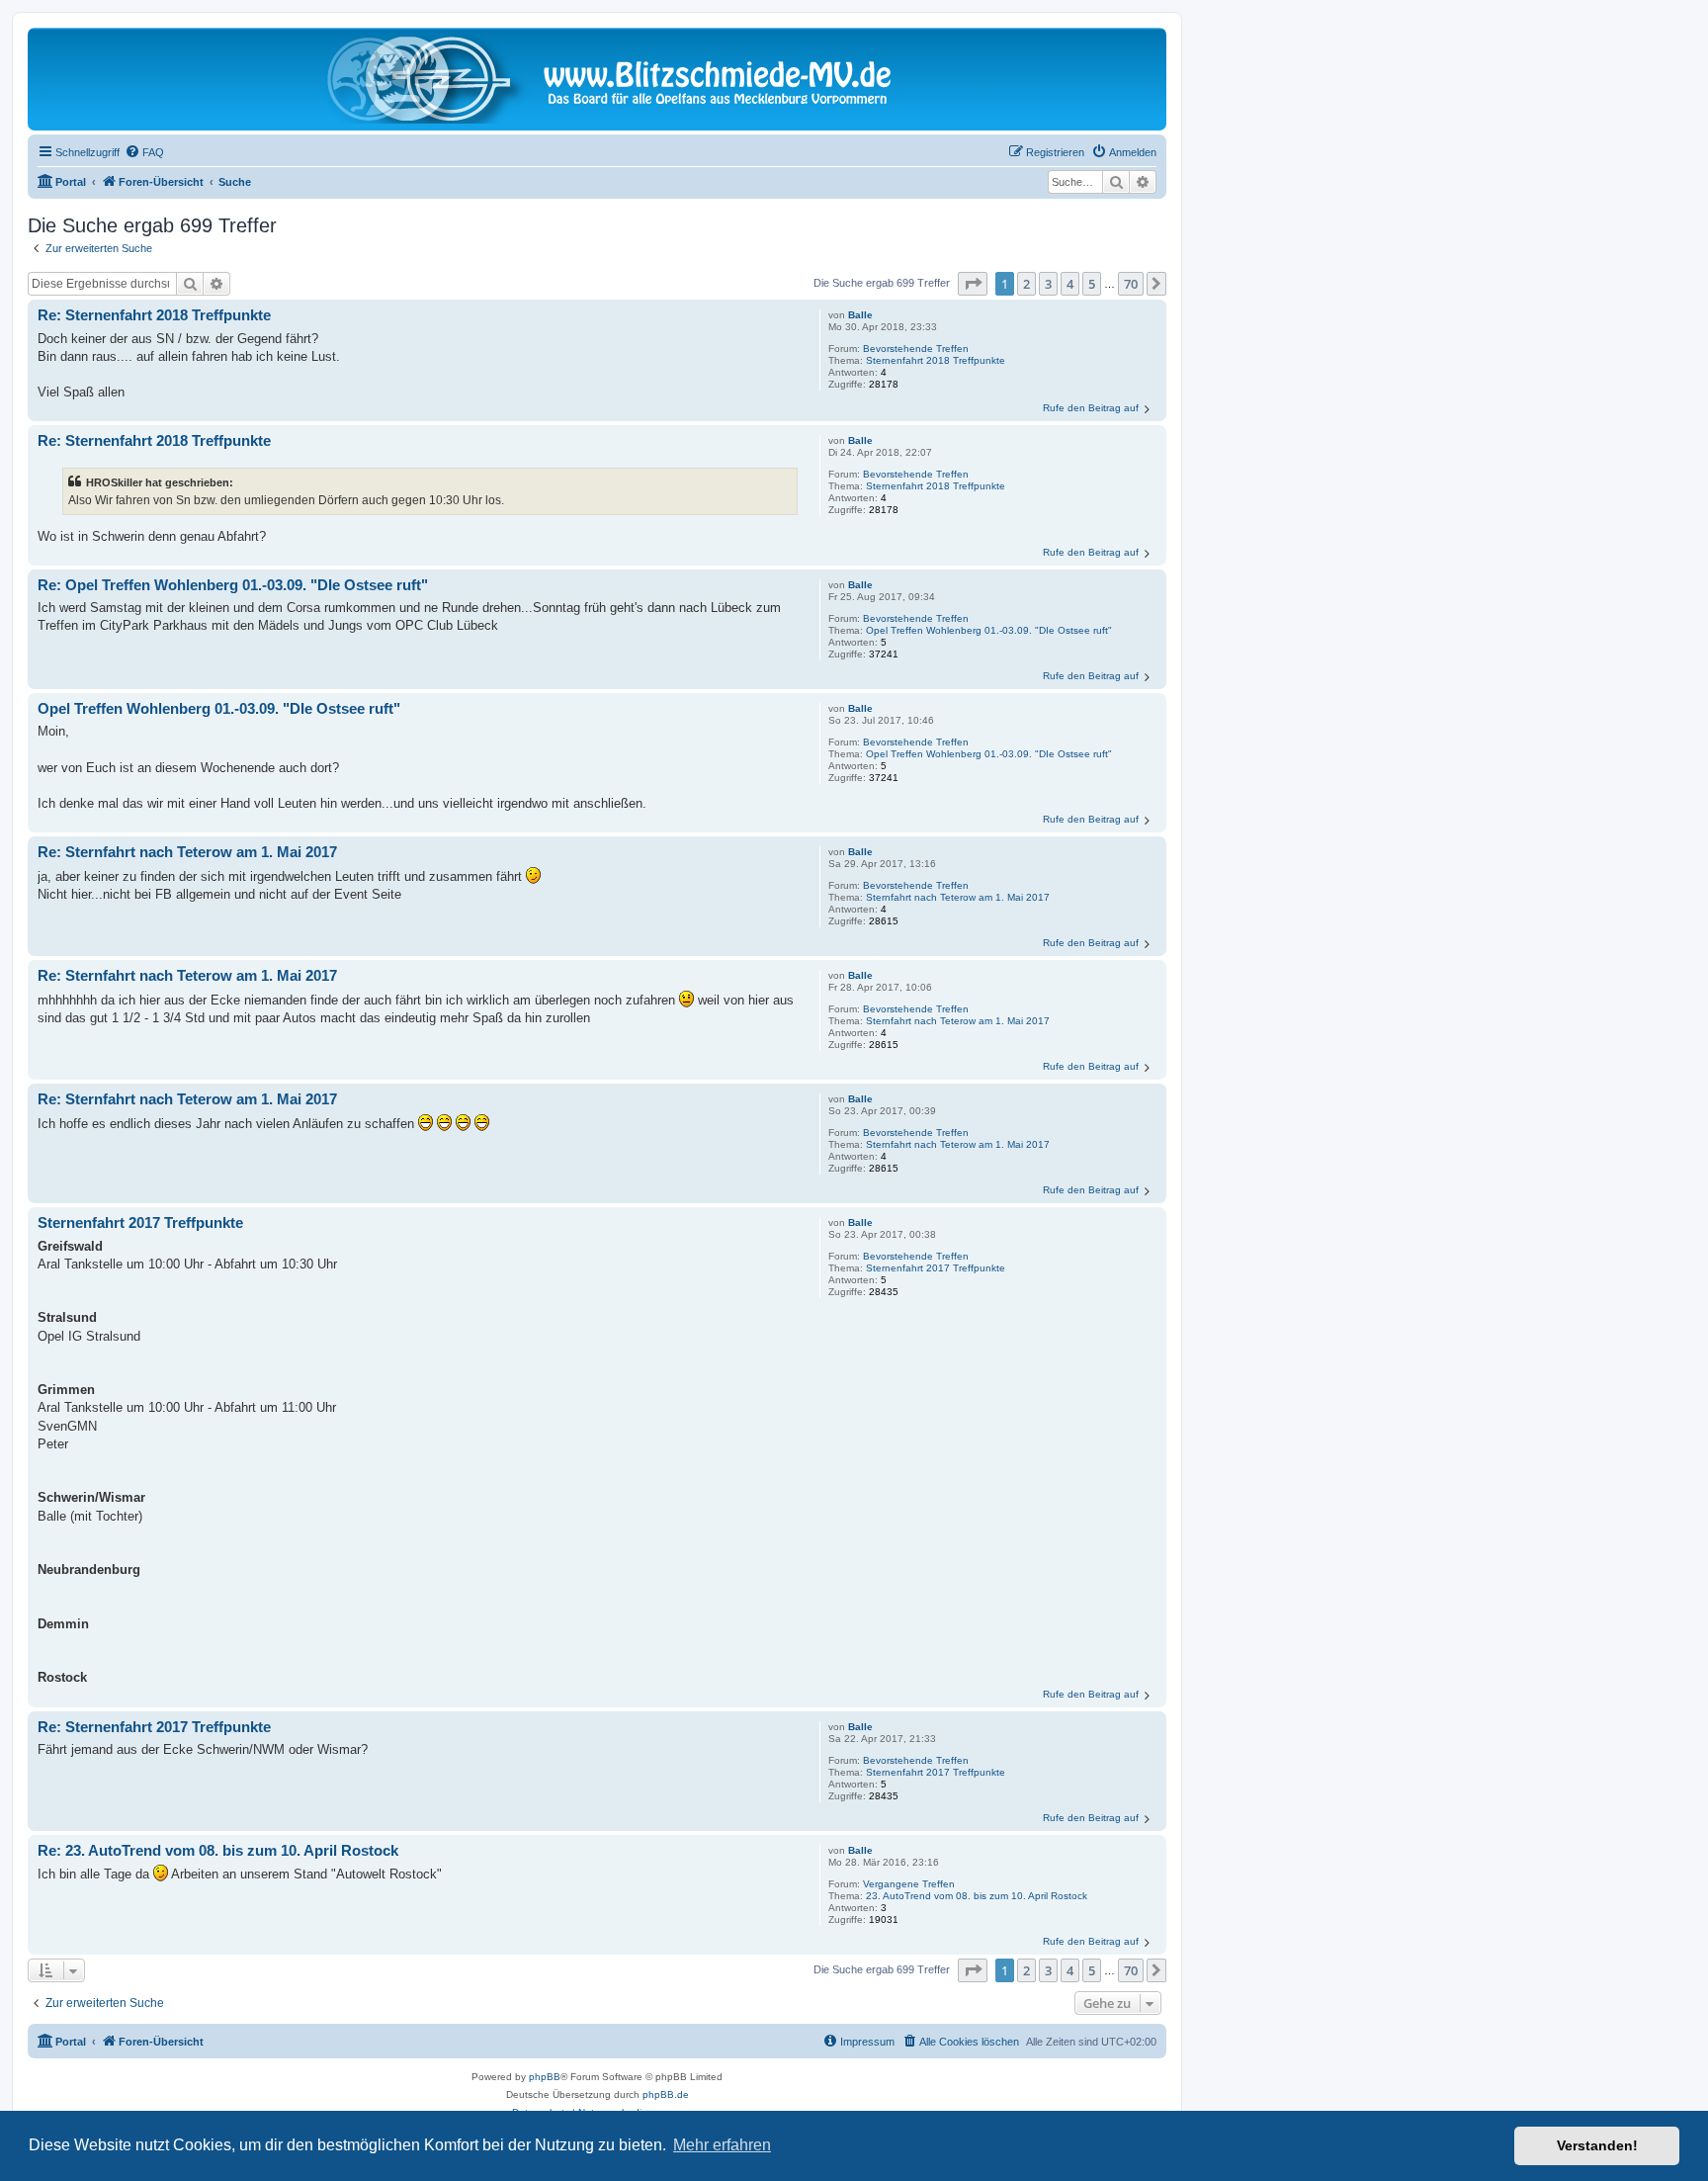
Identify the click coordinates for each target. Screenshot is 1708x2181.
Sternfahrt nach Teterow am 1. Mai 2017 (958, 897)
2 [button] (1026, 284)
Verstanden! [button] (1597, 2145)
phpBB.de (666, 2094)
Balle (860, 315)
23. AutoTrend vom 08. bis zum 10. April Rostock (977, 1896)
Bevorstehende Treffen (916, 349)
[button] (973, 284)
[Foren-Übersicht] (597, 79)
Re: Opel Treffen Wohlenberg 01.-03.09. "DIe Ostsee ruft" (233, 585)
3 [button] (1048, 284)
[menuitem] (144, 152)
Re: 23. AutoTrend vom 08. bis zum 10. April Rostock (218, 1850)
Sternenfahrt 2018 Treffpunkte (936, 360)
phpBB (545, 2077)
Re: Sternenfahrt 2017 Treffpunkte (154, 1727)
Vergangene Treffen (909, 1884)
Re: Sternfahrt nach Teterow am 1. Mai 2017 (187, 852)
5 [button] (1092, 284)
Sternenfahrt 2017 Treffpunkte (936, 1268)
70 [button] (1131, 284)
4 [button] (1070, 284)
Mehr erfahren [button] (722, 2145)
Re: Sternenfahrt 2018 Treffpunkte (154, 315)
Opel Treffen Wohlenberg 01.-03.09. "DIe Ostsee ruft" (989, 630)
